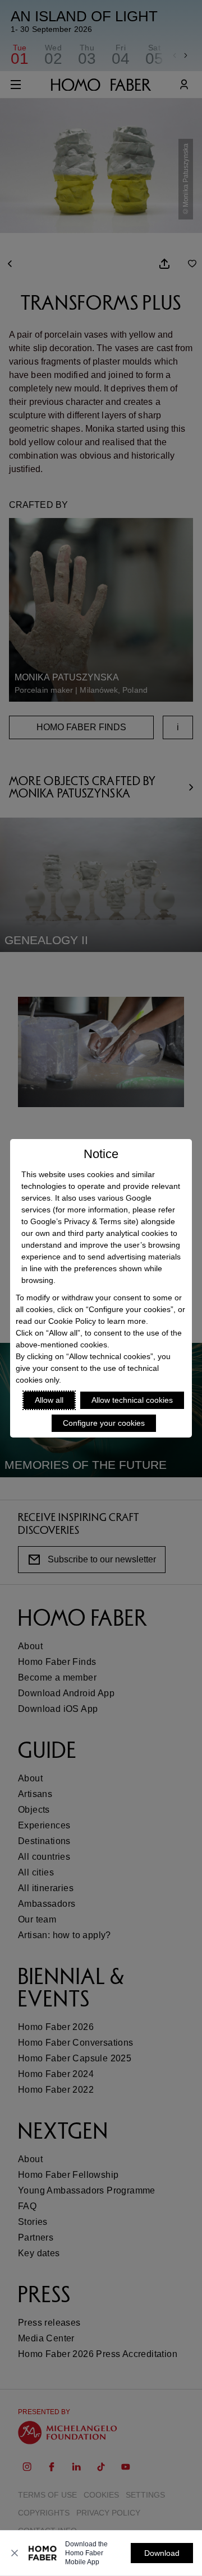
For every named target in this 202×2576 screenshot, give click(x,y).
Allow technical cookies (132, 1400)
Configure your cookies (104, 1423)
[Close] (15, 2553)
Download (162, 2553)
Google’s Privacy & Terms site (83, 1221)
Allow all (49, 1400)
